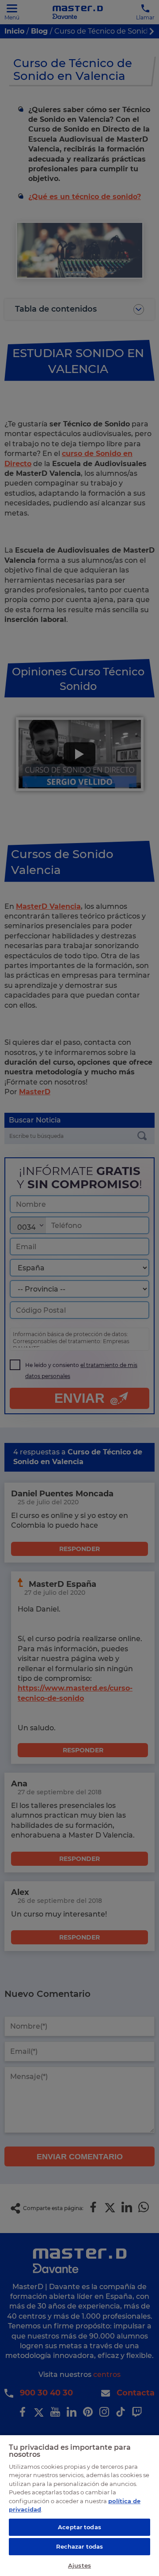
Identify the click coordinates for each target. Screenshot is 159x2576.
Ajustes (79, 2565)
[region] (79, 2505)
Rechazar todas (80, 2546)
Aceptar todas (79, 2527)
